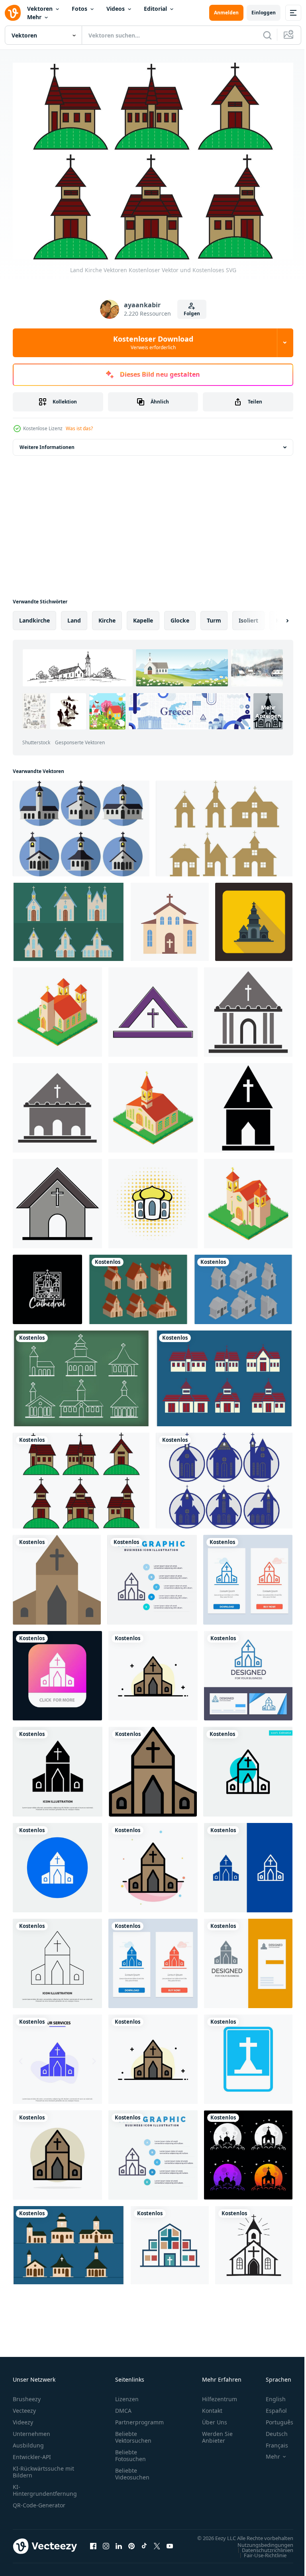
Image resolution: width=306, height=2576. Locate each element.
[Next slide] (275, 616)
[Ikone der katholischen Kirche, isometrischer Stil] (57, 1008)
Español (270, 2407)
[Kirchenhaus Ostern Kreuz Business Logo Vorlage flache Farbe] (153, 1767)
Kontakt (212, 2407)
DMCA (123, 2407)
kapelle (143, 616)
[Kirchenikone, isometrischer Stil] (153, 1103)
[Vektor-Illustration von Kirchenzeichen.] (248, 2055)
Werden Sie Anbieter (217, 2433)
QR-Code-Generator (39, 2501)
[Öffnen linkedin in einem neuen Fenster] (119, 2546)
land (74, 616)
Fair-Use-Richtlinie (259, 2559)
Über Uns (215, 2418)
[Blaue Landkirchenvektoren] (224, 1476)
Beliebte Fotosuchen (130, 2451)
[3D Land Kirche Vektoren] (243, 1285)
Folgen (192, 313)
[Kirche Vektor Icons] (224, 1374)
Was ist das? (79, 428)
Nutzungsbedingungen (259, 2548)
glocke (180, 616)
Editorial (155, 9)
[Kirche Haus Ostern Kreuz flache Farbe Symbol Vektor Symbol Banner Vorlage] (57, 1575)
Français (271, 2441)
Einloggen (264, 13)
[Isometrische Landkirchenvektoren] (138, 1285)
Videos (116, 9)
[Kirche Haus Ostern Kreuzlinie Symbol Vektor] (57, 1959)
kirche (107, 616)
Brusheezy (27, 2395)
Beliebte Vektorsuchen (133, 2433)
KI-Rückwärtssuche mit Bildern (43, 2468)
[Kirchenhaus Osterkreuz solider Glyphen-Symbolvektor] (58, 1767)
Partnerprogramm (139, 2418)
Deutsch (271, 2430)
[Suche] (267, 35)
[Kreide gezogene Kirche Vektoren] (81, 1374)
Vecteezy (24, 2407)
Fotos (79, 9)
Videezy (23, 2418)
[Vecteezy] (13, 13)
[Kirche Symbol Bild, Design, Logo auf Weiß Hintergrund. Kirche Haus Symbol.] (254, 2241)
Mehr (34, 17)
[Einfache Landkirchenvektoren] (69, 917)
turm (214, 616)
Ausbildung (28, 2441)
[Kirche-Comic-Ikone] (153, 1199)
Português (274, 2418)
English (270, 2395)
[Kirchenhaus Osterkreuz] (57, 1863)
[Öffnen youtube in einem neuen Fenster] (170, 2546)
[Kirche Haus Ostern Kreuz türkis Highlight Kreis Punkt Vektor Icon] (248, 1767)
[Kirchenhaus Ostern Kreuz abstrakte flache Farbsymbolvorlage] (153, 1863)
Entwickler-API (32, 2453)
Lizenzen (127, 2395)
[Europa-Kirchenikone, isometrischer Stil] (248, 1199)
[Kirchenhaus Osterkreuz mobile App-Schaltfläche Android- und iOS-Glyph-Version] (57, 1671)
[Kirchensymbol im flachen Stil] (254, 917)
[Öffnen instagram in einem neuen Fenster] (106, 2546)
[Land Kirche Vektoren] (224, 824)
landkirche (34, 616)
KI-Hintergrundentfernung (45, 2486)
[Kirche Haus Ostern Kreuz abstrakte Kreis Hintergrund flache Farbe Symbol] (57, 2151)
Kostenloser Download (153, 342)
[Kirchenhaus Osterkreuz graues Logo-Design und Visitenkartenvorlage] (248, 1959)
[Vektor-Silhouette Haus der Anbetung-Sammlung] (248, 2151)
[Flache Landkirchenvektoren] (81, 824)
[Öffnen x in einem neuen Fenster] (157, 2546)
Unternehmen (31, 2430)
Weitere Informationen (47, 443)
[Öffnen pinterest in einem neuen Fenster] (131, 2546)
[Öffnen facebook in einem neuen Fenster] (93, 2546)
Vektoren (40, 9)
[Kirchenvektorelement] (153, 1008)
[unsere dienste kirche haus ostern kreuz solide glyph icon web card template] (57, 2055)
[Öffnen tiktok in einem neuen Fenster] (144, 2546)
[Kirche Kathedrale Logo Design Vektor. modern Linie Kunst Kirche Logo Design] (47, 1285)
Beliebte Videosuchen (132, 2470)
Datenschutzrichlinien (262, 2554)
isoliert (248, 616)
